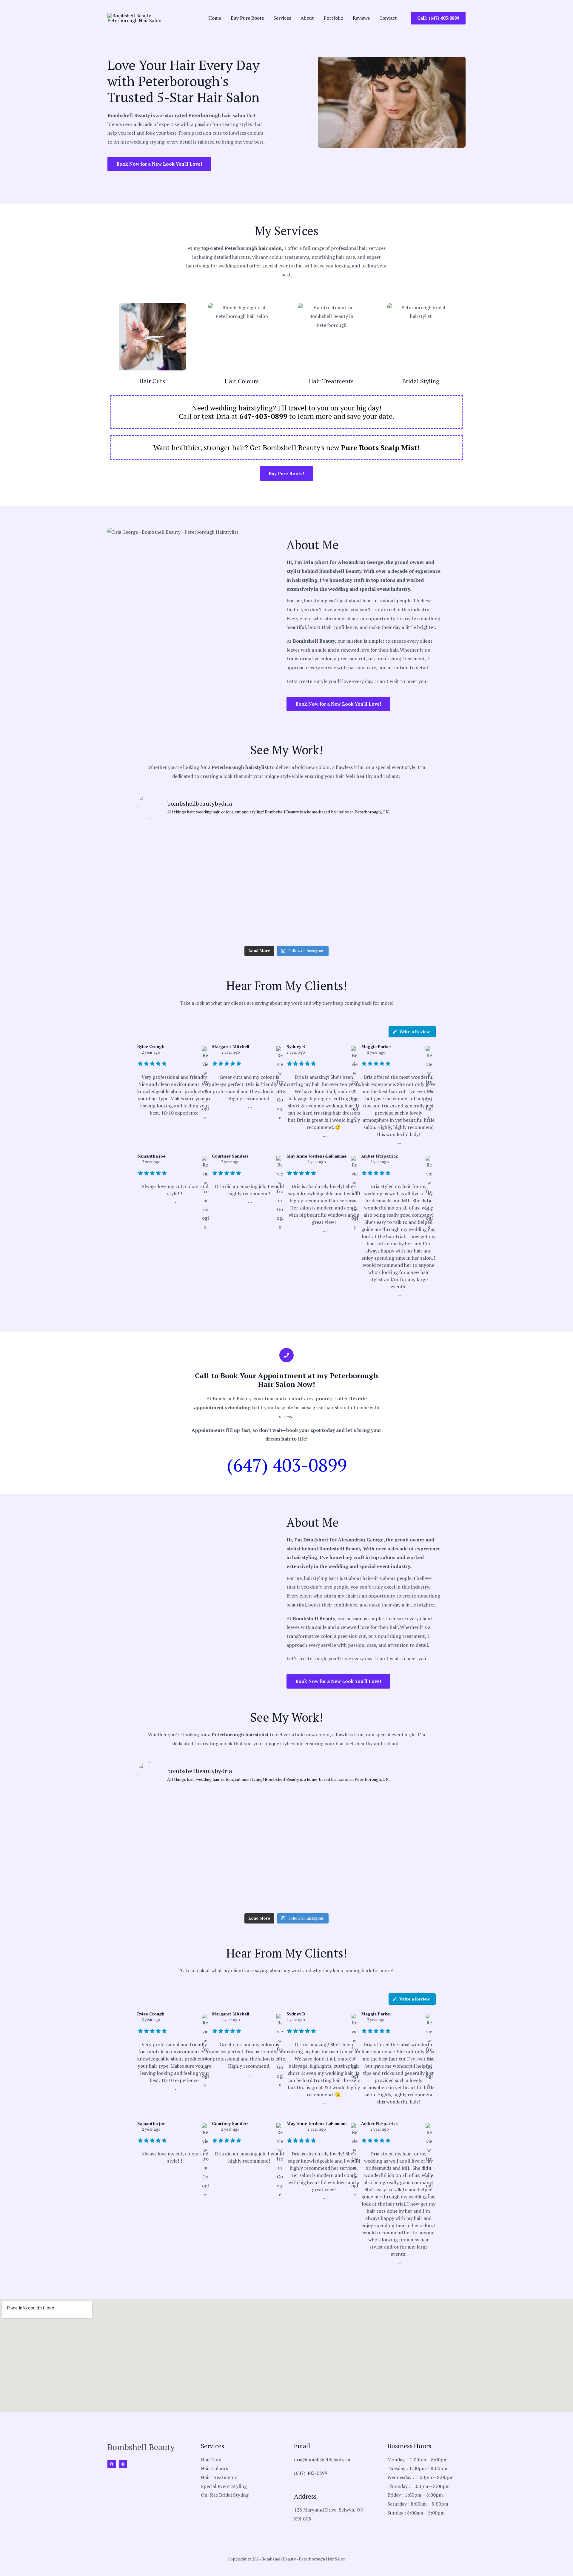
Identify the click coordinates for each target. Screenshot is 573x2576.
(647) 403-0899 (287, 1465)
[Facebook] (112, 2464)
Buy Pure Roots (247, 18)
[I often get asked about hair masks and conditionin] (261, 928)
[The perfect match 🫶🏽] (211, 839)
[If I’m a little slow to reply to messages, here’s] (412, 839)
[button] (438, 18)
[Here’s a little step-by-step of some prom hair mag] (211, 869)
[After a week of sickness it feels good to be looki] (312, 928)
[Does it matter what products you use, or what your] (362, 898)
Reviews (361, 18)
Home (215, 18)
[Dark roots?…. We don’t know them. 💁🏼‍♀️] (161, 869)
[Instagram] (123, 2464)
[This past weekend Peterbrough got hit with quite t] (412, 898)
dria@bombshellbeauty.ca (322, 2460)
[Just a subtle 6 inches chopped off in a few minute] (362, 869)
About (307, 18)
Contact (388, 18)
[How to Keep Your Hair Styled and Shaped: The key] (161, 928)
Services (282, 18)
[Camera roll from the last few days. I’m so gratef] (412, 928)
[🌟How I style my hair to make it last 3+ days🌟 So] (211, 928)
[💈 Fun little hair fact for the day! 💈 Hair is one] (412, 869)
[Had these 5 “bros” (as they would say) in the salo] (362, 928)
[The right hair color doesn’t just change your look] (312, 869)
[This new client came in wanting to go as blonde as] (261, 869)
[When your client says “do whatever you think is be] (362, 839)
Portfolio (333, 18)
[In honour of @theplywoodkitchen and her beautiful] (161, 898)
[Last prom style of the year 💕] (312, 839)
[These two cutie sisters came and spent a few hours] (261, 839)
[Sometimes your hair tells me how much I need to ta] (161, 839)
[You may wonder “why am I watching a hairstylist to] (312, 898)
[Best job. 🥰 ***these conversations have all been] (261, 898)
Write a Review (415, 1031)
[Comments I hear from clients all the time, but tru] (211, 898)
